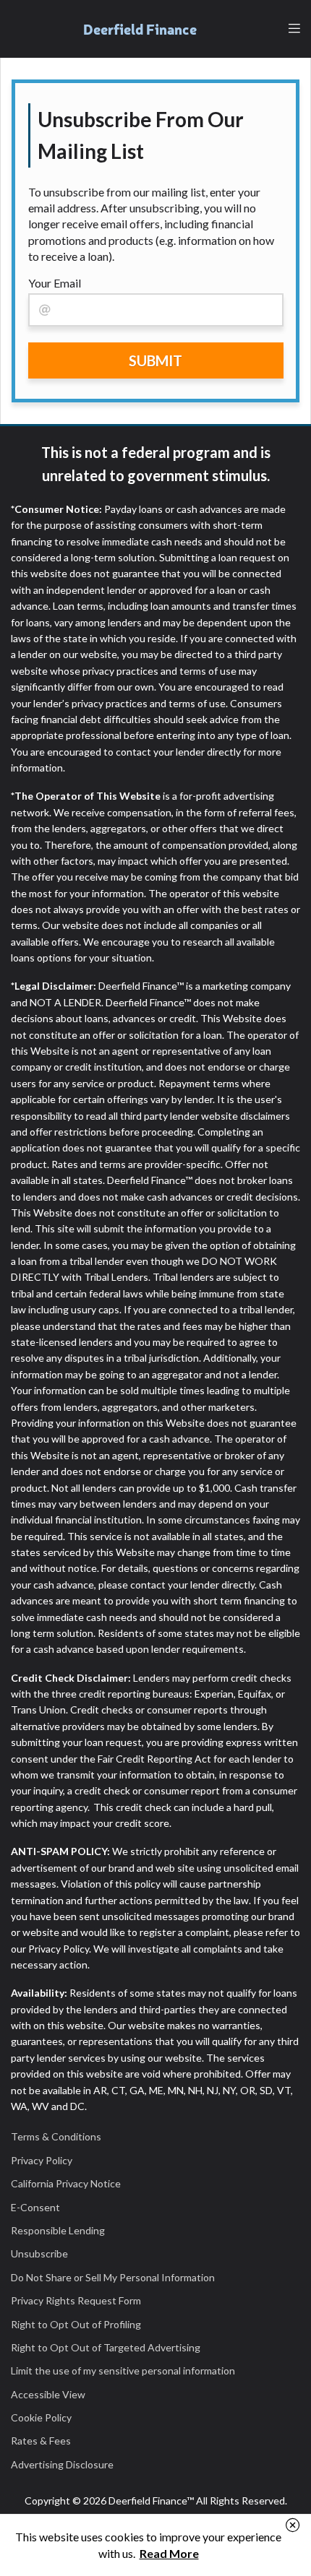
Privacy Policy (42, 2160)
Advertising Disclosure (62, 2464)
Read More (169, 2553)
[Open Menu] (294, 29)
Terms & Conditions (56, 2136)
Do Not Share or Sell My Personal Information (113, 2277)
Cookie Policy (41, 2417)
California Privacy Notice (66, 2183)
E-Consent (35, 2207)
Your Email (55, 283)
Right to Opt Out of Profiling (76, 2324)
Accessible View (48, 2394)
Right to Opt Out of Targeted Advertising (106, 2347)
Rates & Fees (41, 2441)
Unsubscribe (39, 2253)
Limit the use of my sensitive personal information (123, 2370)
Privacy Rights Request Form (76, 2300)
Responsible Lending (58, 2230)
